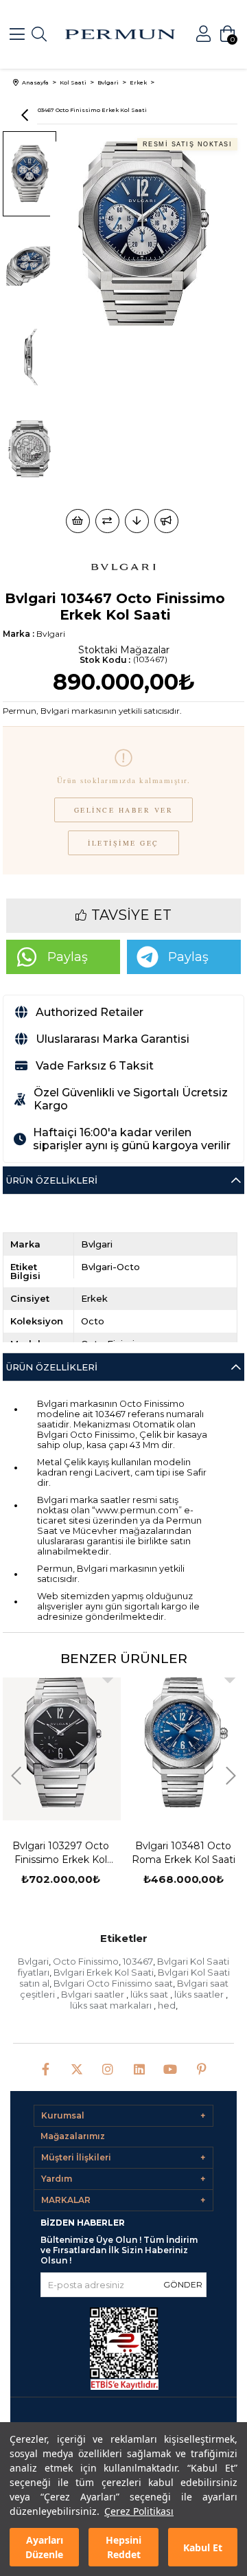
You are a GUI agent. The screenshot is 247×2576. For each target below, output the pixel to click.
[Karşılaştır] (107, 521)
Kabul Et (203, 2547)
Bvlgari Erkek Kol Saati (104, 1972)
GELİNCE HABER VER (124, 810)
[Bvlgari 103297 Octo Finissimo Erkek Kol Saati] (61, 1742)
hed (167, 2005)
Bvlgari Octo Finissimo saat (113, 1983)
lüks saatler (200, 1994)
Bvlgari (33, 1961)
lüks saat (150, 1994)
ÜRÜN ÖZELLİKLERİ (52, 1367)
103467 (138, 1961)
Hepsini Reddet (123, 2547)
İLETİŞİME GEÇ (123, 843)
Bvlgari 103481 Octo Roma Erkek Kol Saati (184, 1853)
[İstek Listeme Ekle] (78, 521)
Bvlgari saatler (94, 1994)
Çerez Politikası (139, 2511)
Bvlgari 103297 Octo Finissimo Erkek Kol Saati (61, 1853)
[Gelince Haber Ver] (166, 521)
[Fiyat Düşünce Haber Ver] (137, 521)
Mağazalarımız (73, 2136)
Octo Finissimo (86, 1961)
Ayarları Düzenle (44, 2547)
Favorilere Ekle (108, 1677)
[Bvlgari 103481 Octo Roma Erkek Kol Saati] (184, 1742)
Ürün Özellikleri (52, 1180)
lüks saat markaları (112, 2005)
